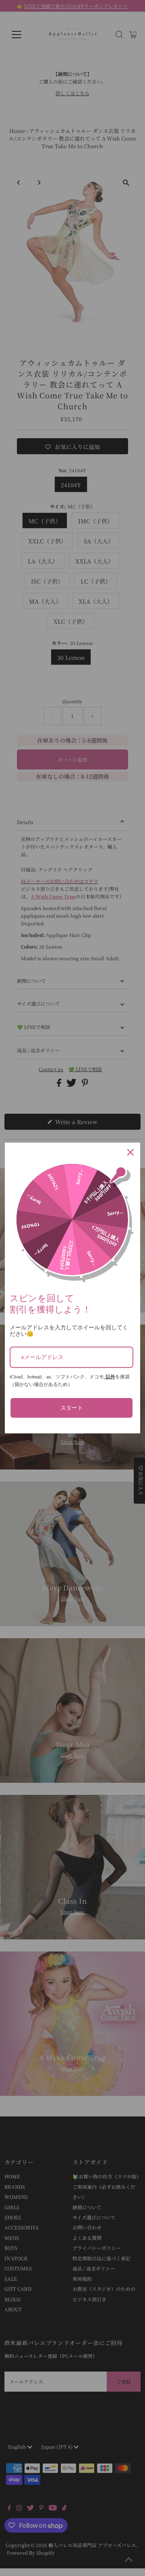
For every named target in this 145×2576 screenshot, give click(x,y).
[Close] (130, 1152)
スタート (72, 1407)
